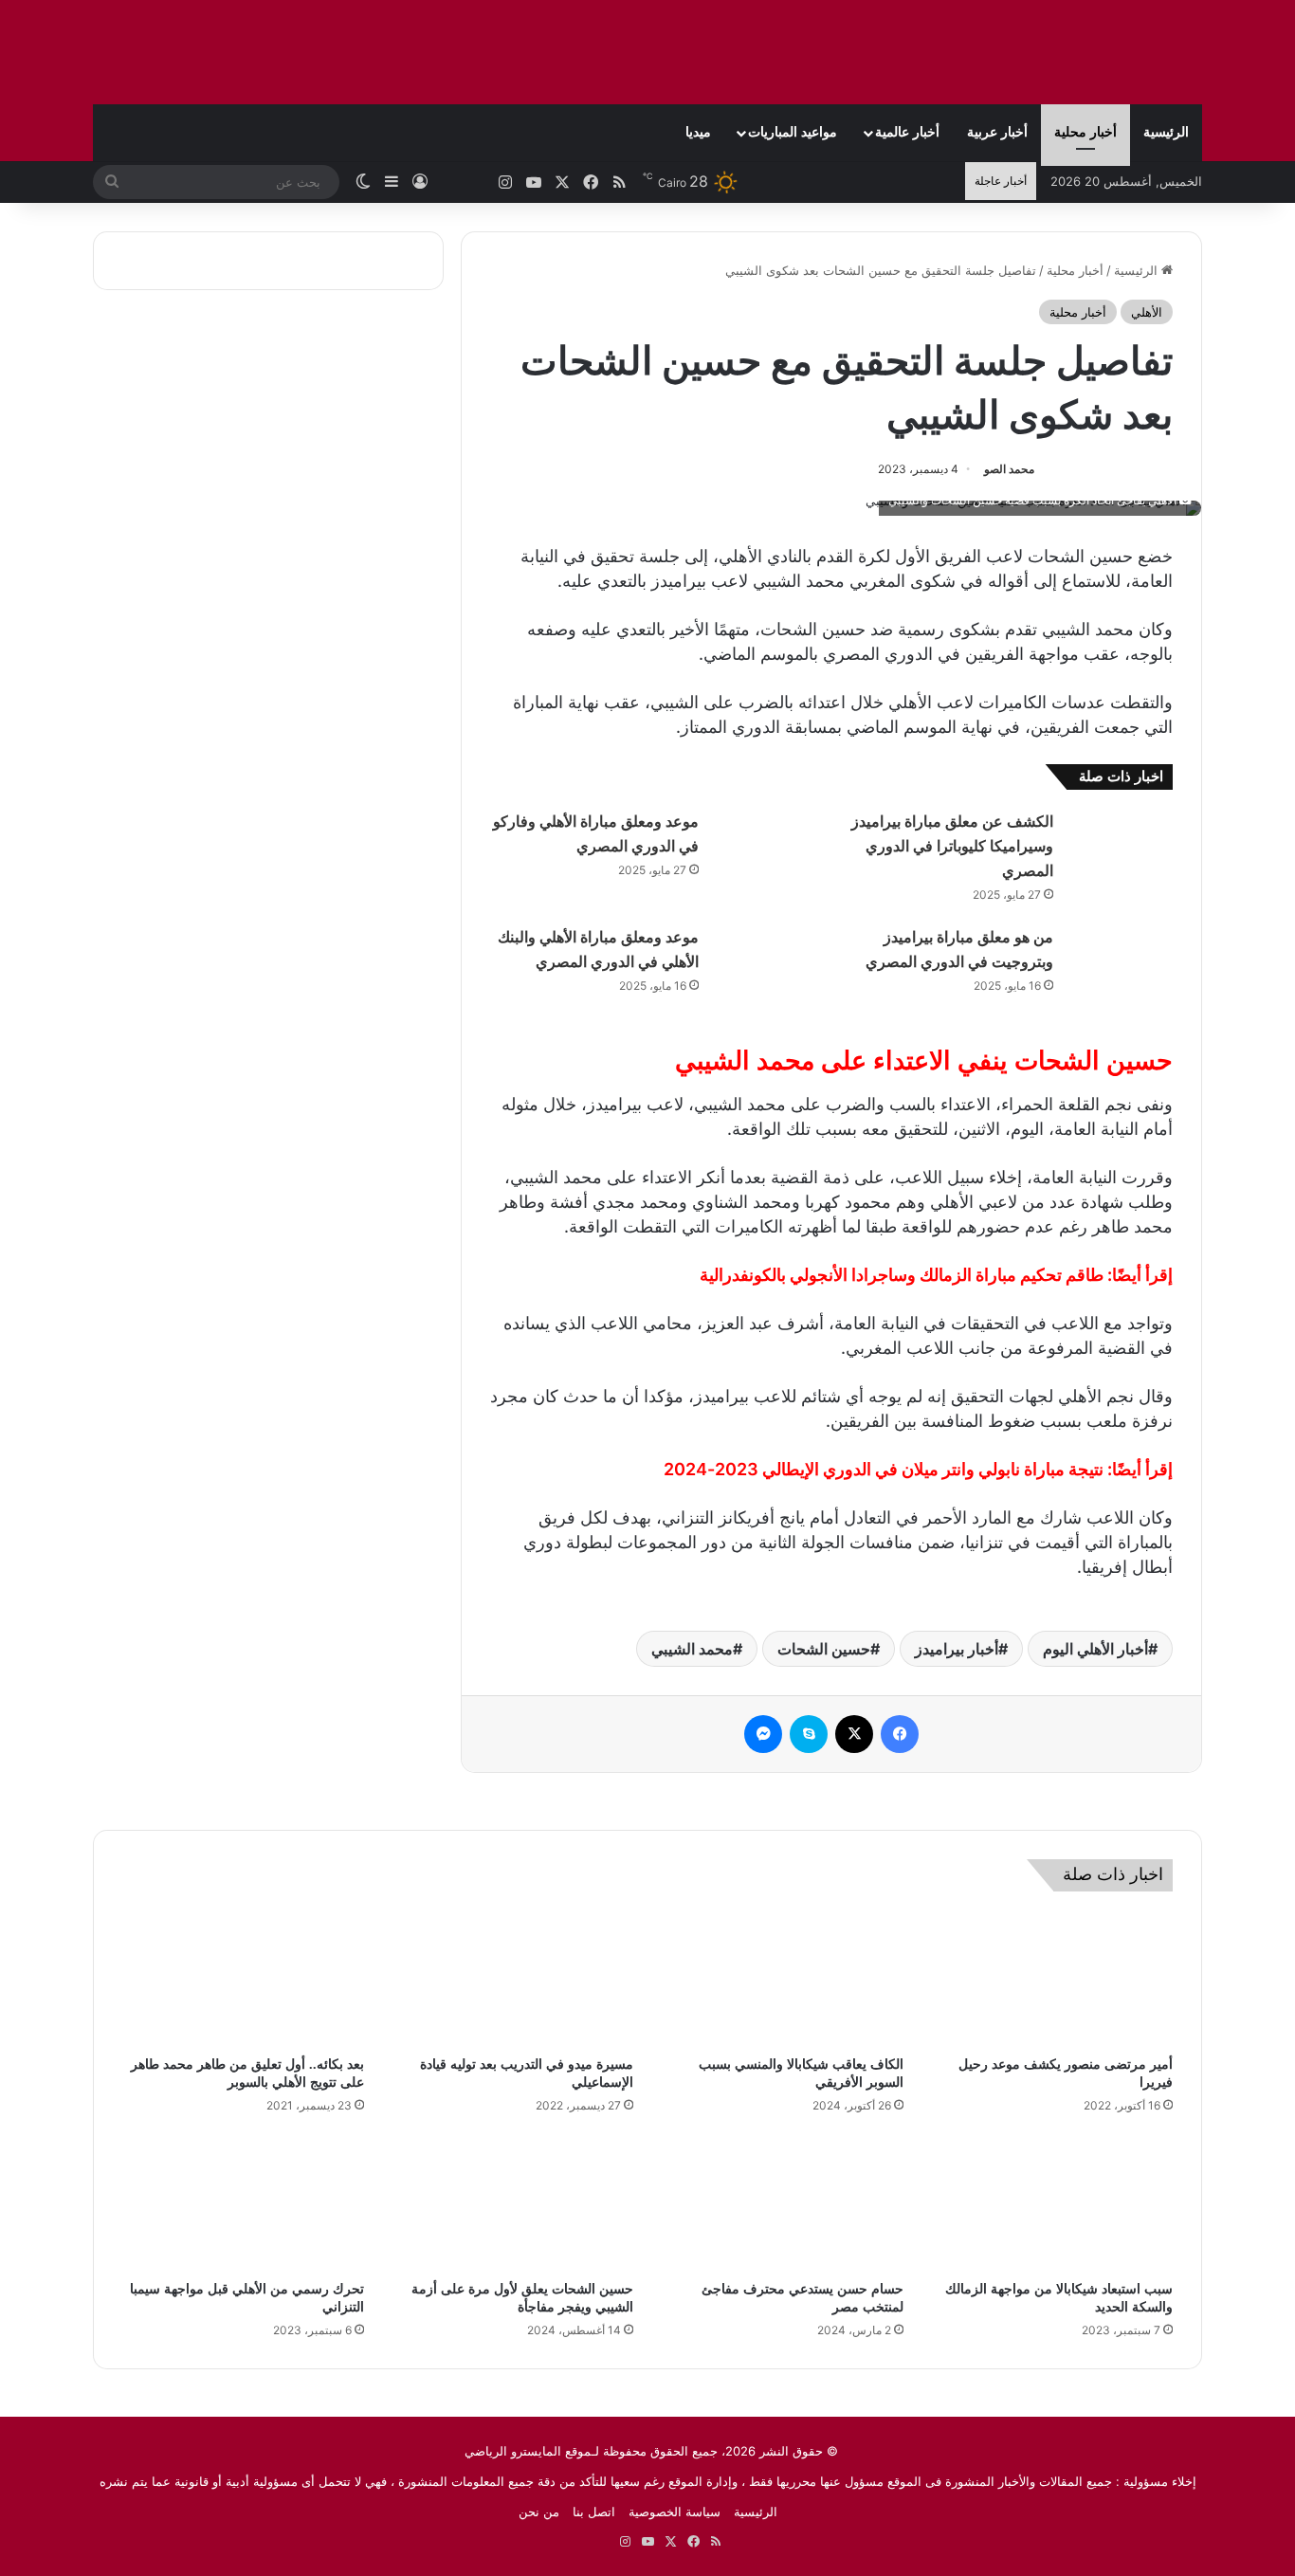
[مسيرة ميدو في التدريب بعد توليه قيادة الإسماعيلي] (513, 1979)
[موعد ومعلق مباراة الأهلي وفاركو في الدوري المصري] (765, 844)
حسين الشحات (824, 1649)
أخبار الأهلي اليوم (1095, 1649)
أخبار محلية (1085, 132)
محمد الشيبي (692, 1649)
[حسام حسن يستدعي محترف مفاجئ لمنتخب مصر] (783, 2202)
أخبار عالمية (907, 132)
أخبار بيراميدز (957, 1649)
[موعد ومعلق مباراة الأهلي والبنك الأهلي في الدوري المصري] (765, 960)
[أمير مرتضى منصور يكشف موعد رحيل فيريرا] (1053, 1979)
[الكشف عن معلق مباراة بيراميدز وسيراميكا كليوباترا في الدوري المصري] (1120, 844)
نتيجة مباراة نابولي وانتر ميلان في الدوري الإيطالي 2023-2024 (884, 1469)
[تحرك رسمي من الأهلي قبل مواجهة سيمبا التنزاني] (243, 2202)
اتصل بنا (594, 2512)
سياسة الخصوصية (675, 2512)
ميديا (698, 132)
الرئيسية (1166, 132)
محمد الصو (1009, 469)
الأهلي (1147, 312)
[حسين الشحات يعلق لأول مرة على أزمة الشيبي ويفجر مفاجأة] (513, 2202)
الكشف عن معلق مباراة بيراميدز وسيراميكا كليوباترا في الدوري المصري (952, 846)
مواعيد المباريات (793, 132)
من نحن (539, 2512)
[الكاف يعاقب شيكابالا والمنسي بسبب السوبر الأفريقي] (783, 1979)
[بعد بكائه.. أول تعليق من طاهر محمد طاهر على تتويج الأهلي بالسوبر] (243, 1979)
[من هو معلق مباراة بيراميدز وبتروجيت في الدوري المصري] (1120, 960)
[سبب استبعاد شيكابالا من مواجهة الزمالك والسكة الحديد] (1053, 2202)
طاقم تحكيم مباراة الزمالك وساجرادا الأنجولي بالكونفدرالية (902, 1275)
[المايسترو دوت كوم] (1084, 52)
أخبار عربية (997, 132)
